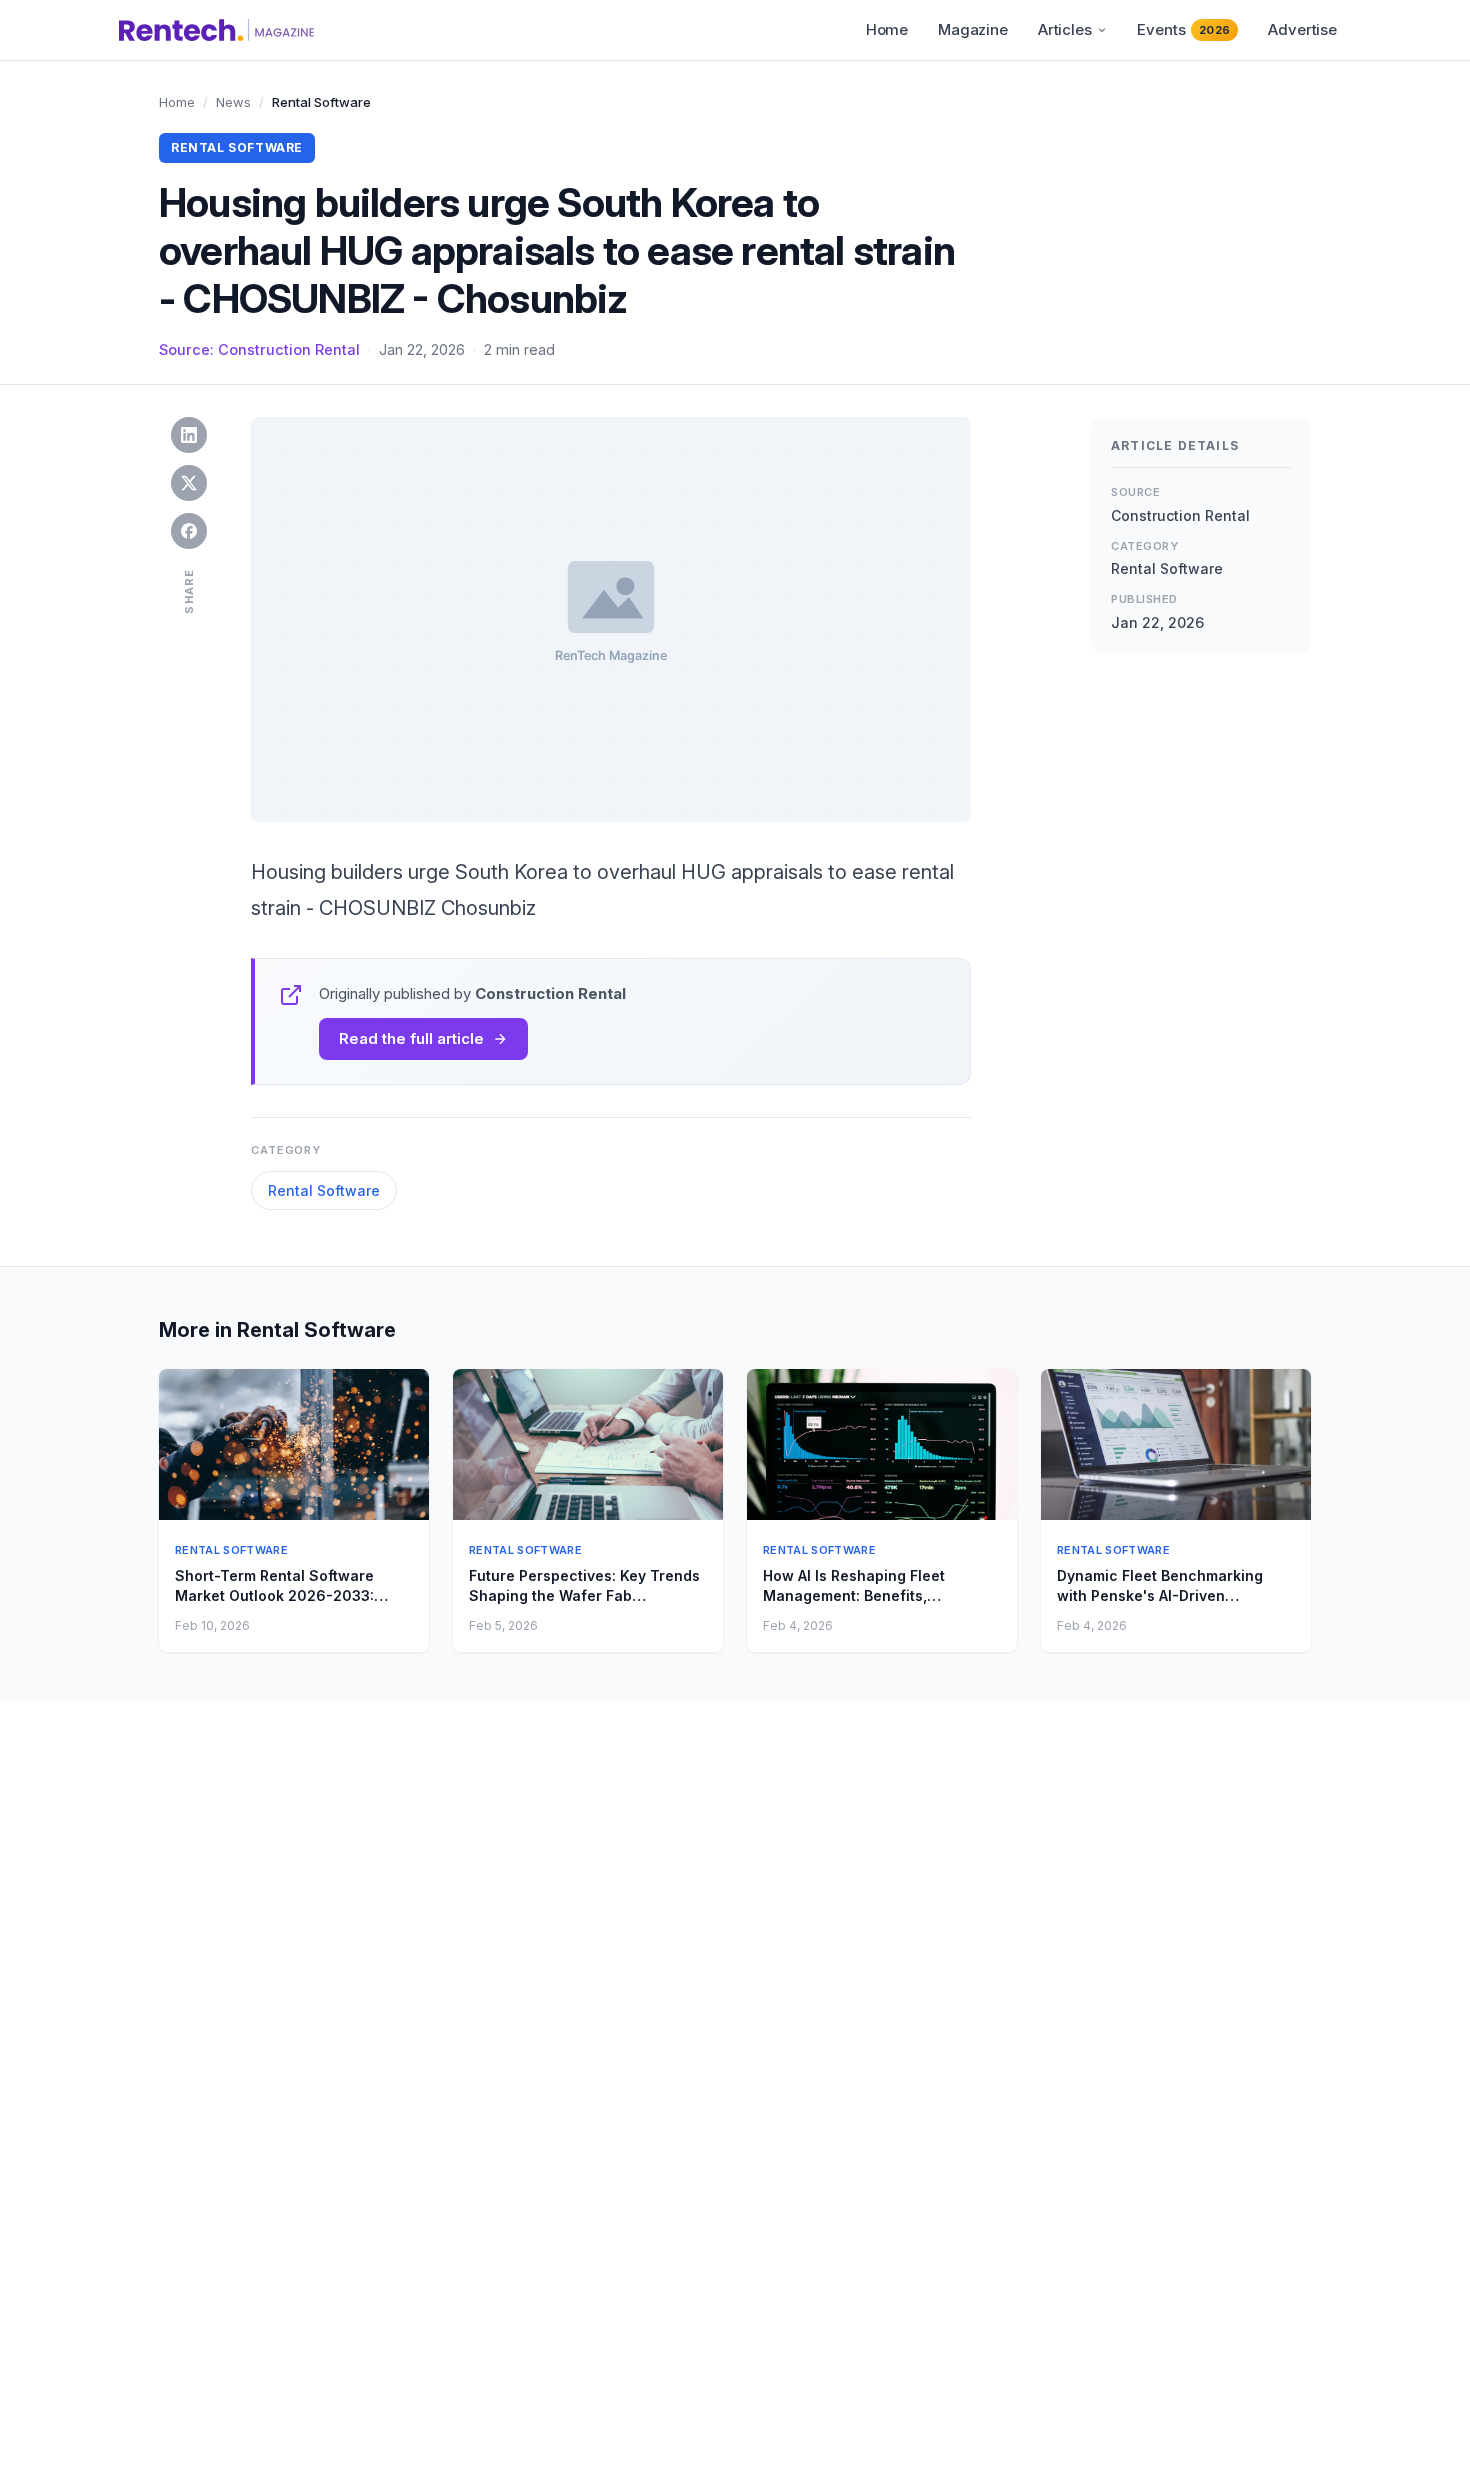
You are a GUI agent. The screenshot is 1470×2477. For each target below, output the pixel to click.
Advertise (1302, 29)
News (233, 102)
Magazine (973, 29)
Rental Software (324, 1190)
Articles (1065, 29)
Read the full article (411, 1038)
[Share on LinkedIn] (189, 435)
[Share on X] (189, 483)
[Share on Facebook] (189, 531)
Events (1183, 29)
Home (887, 29)
